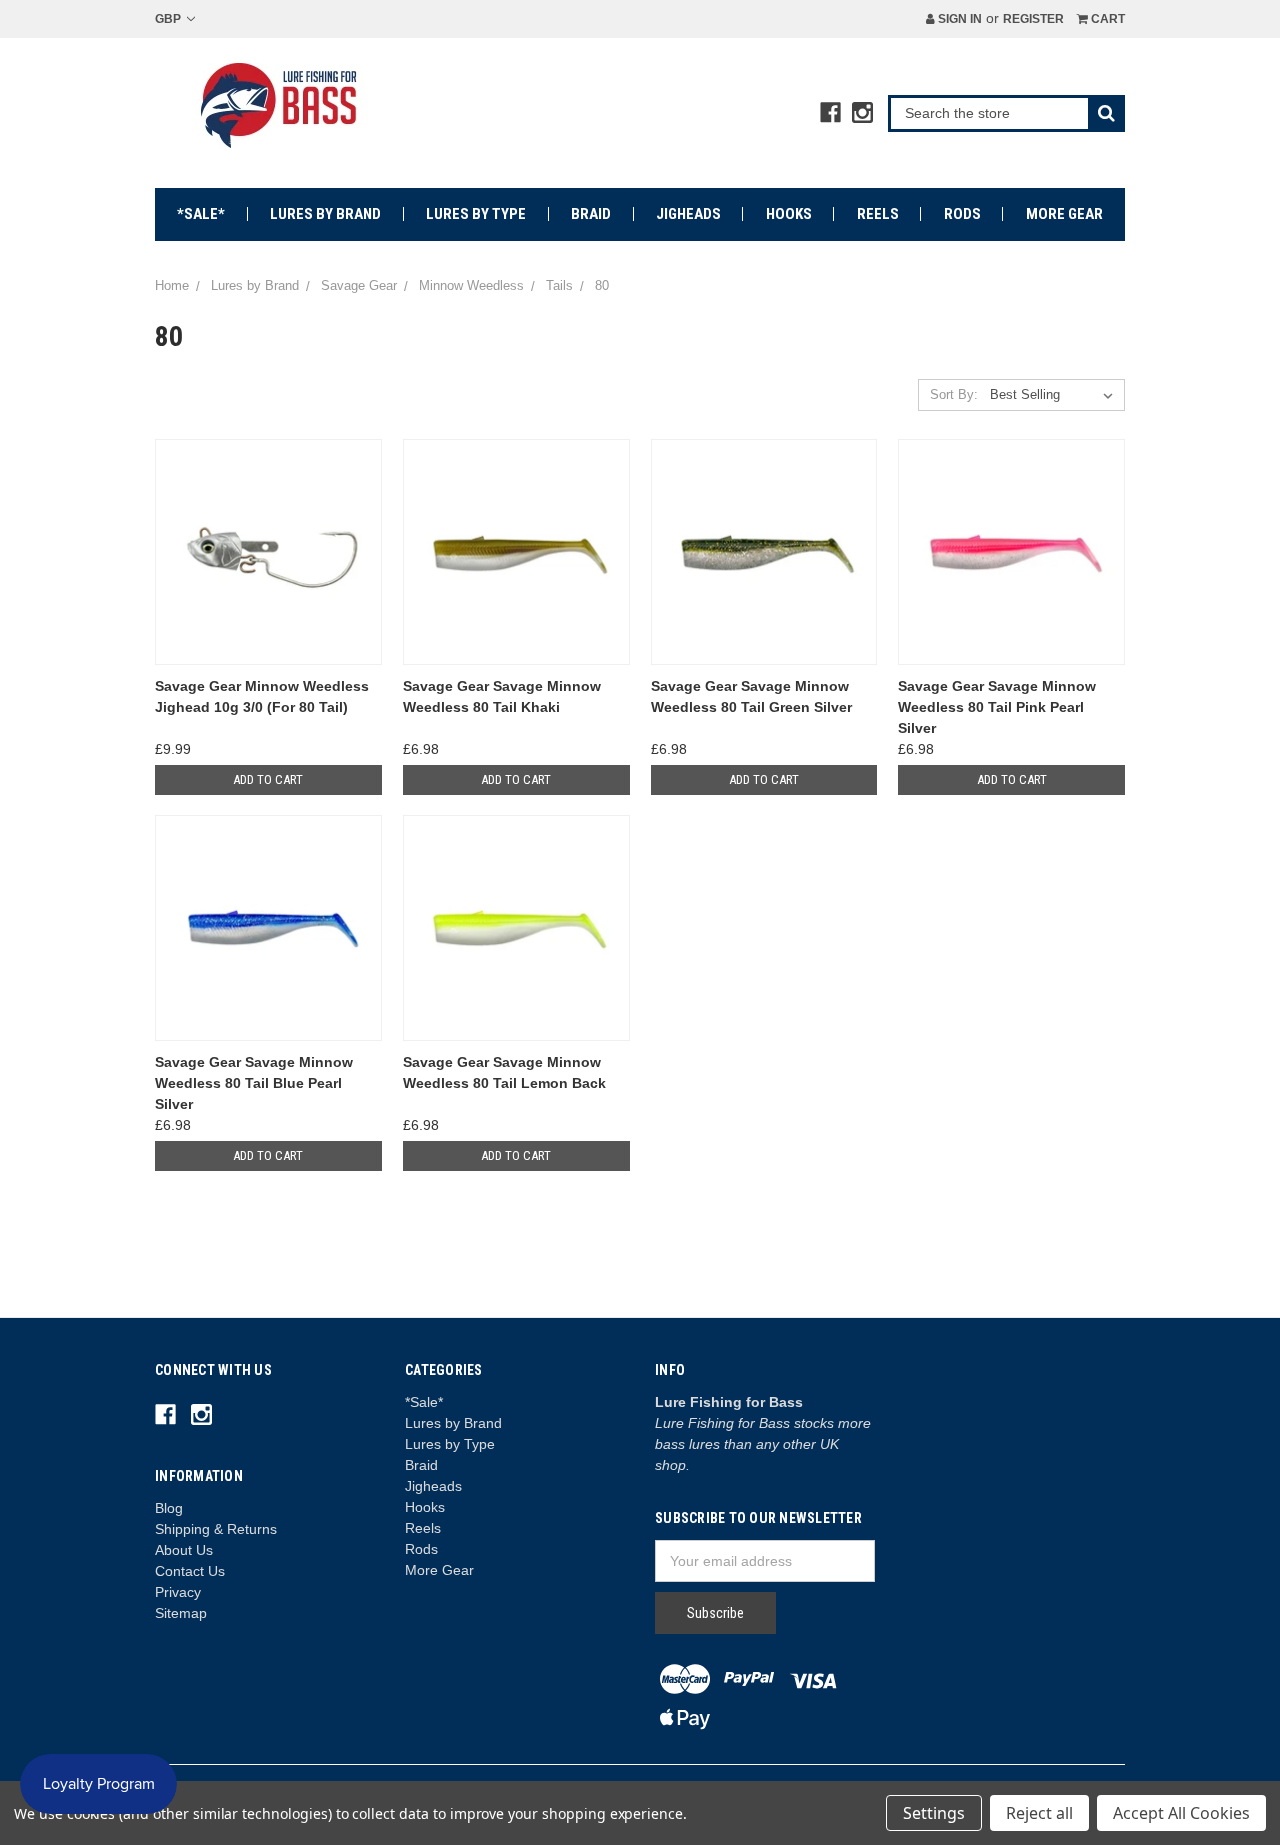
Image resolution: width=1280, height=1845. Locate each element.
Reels (878, 214)
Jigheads (688, 214)
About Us (184, 1550)
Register (1033, 19)
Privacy (178, 1592)
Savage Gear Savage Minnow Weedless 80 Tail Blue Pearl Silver (254, 1083)
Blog (169, 1508)
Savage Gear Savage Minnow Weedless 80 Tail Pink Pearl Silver (997, 707)
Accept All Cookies (1181, 1813)
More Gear (1064, 214)
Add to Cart (268, 779)
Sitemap (181, 1613)
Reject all (1039, 1813)
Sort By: (954, 394)
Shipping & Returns (216, 1529)
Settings (934, 1813)
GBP (169, 19)
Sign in (958, 19)
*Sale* (201, 214)
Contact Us (190, 1571)
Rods (962, 214)
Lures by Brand (325, 214)
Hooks (789, 214)
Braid (591, 214)
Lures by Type (476, 214)
